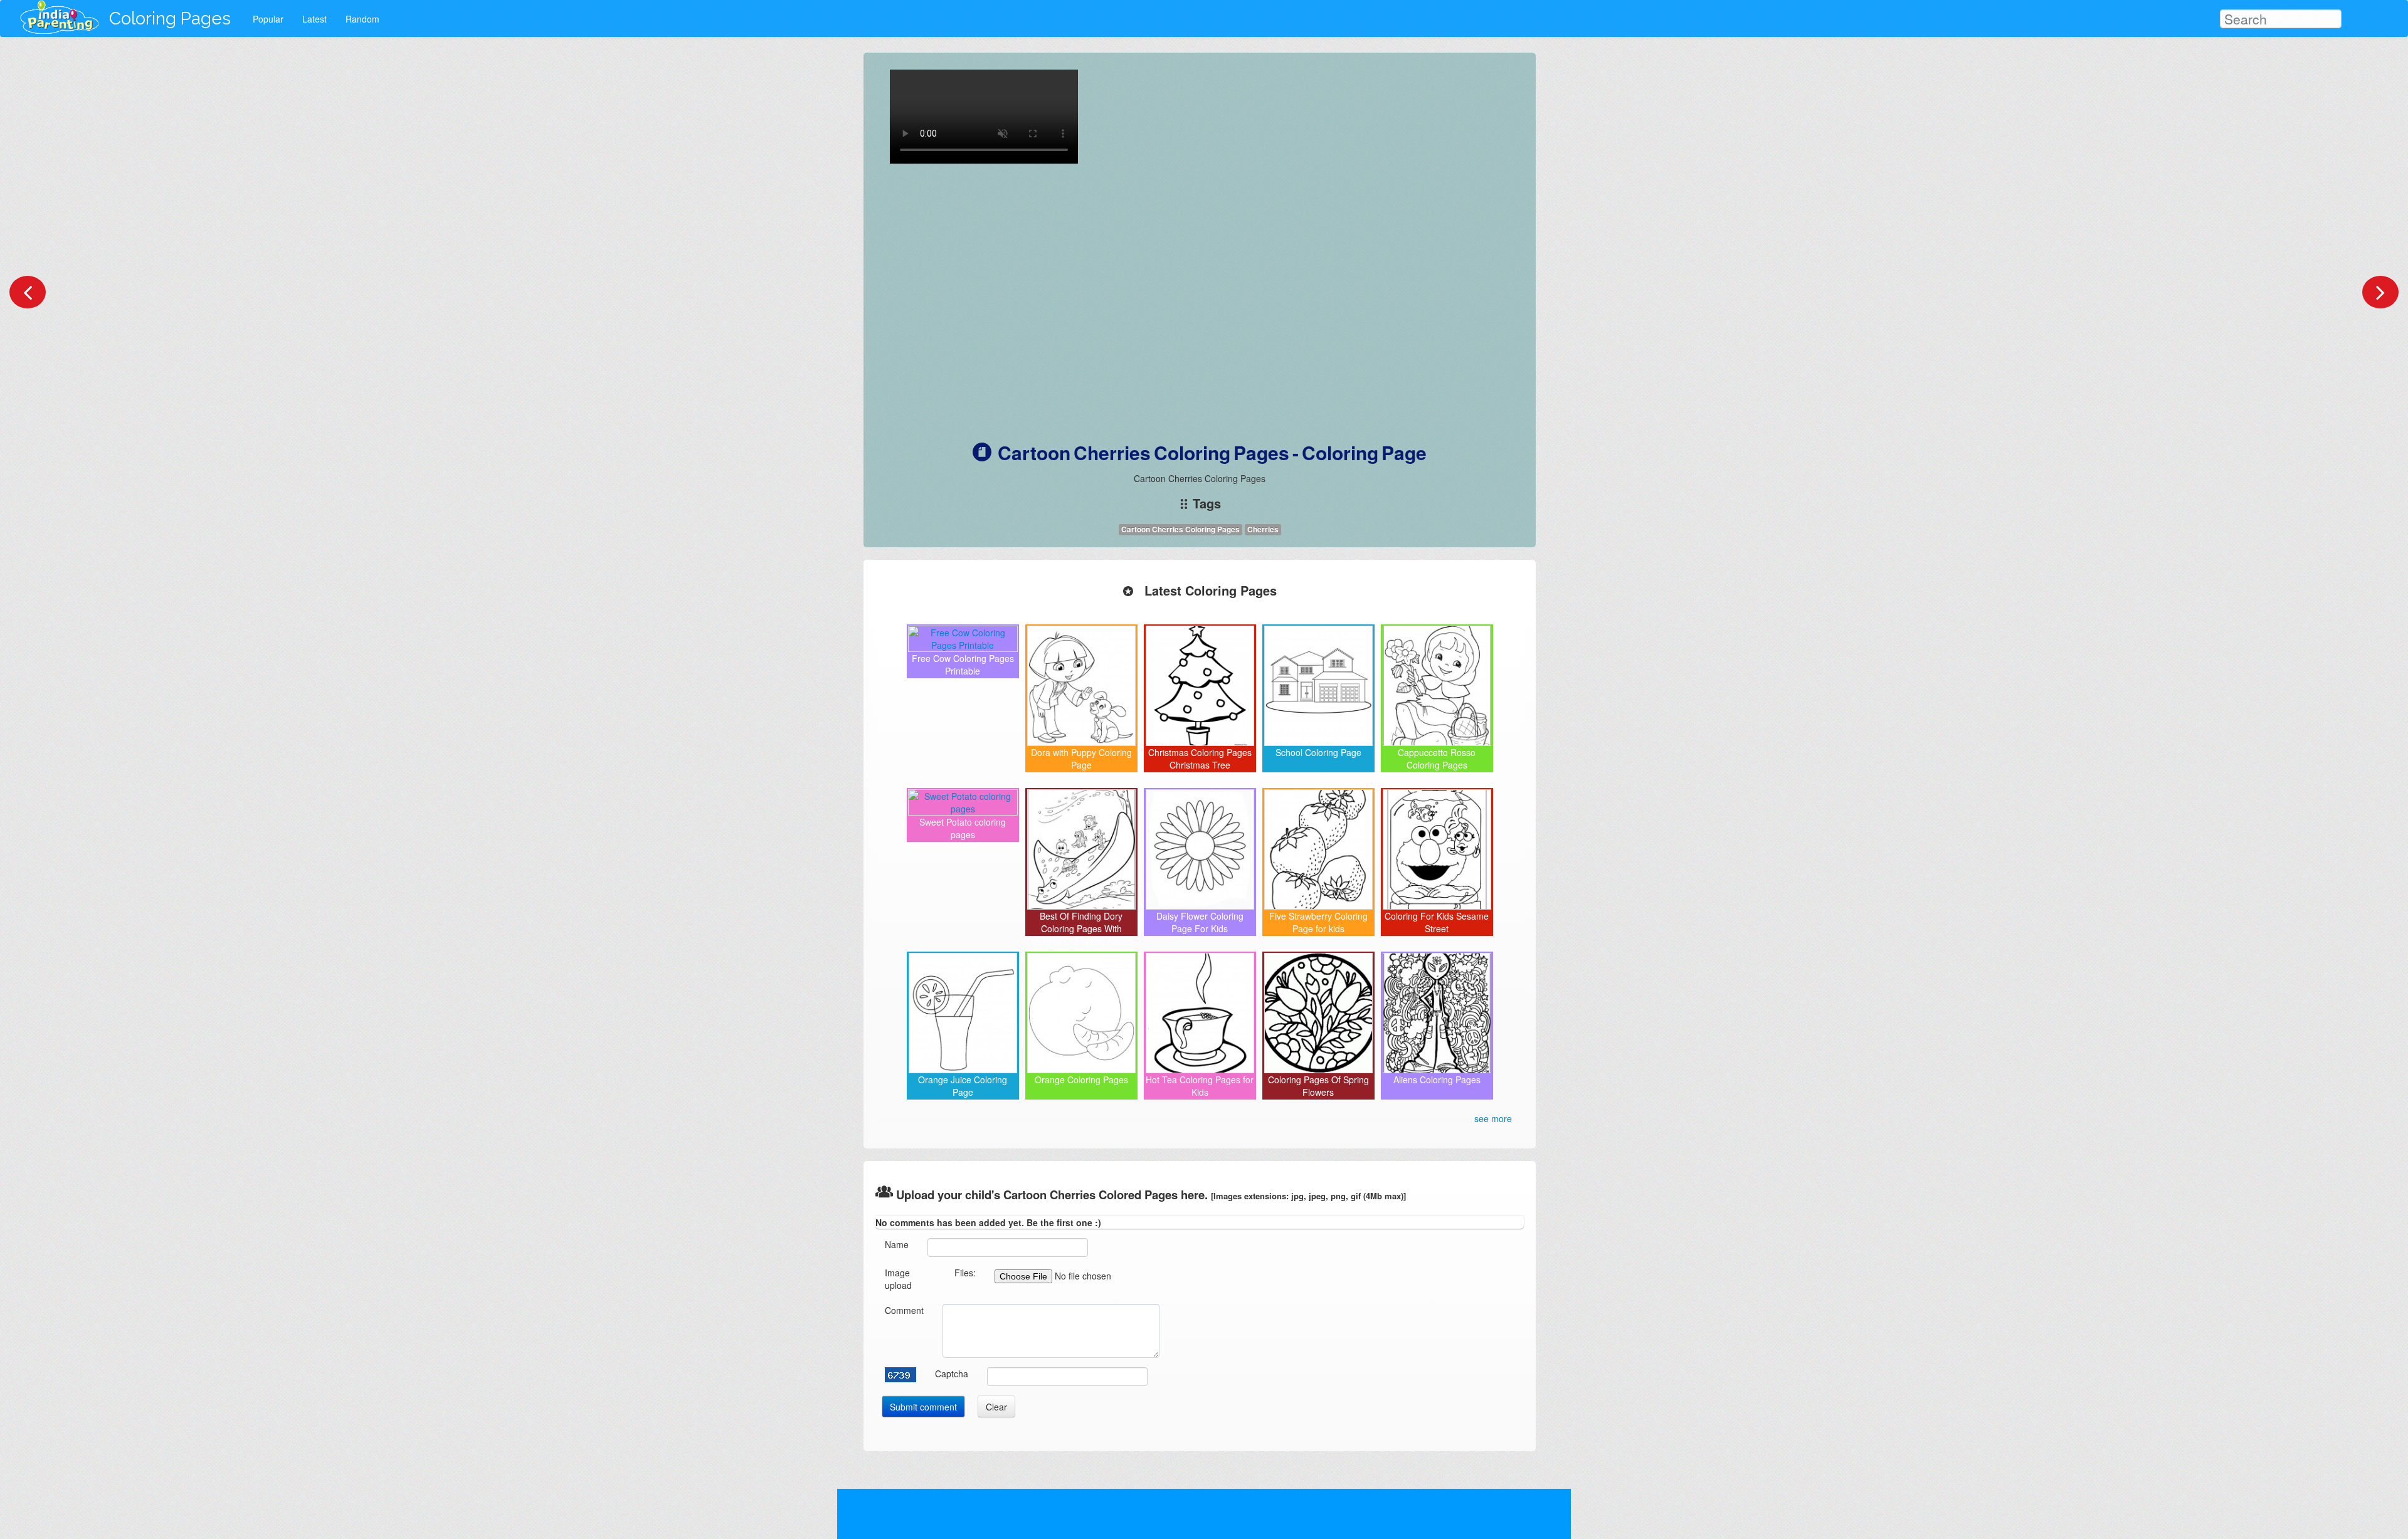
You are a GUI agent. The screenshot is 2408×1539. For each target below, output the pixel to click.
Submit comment (923, 1407)
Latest (314, 19)
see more (1493, 1118)
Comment (904, 1310)
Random (362, 19)
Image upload (898, 1279)
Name (897, 1244)
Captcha (952, 1374)
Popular (268, 19)
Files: (965, 1273)
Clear (996, 1407)
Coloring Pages (170, 18)
